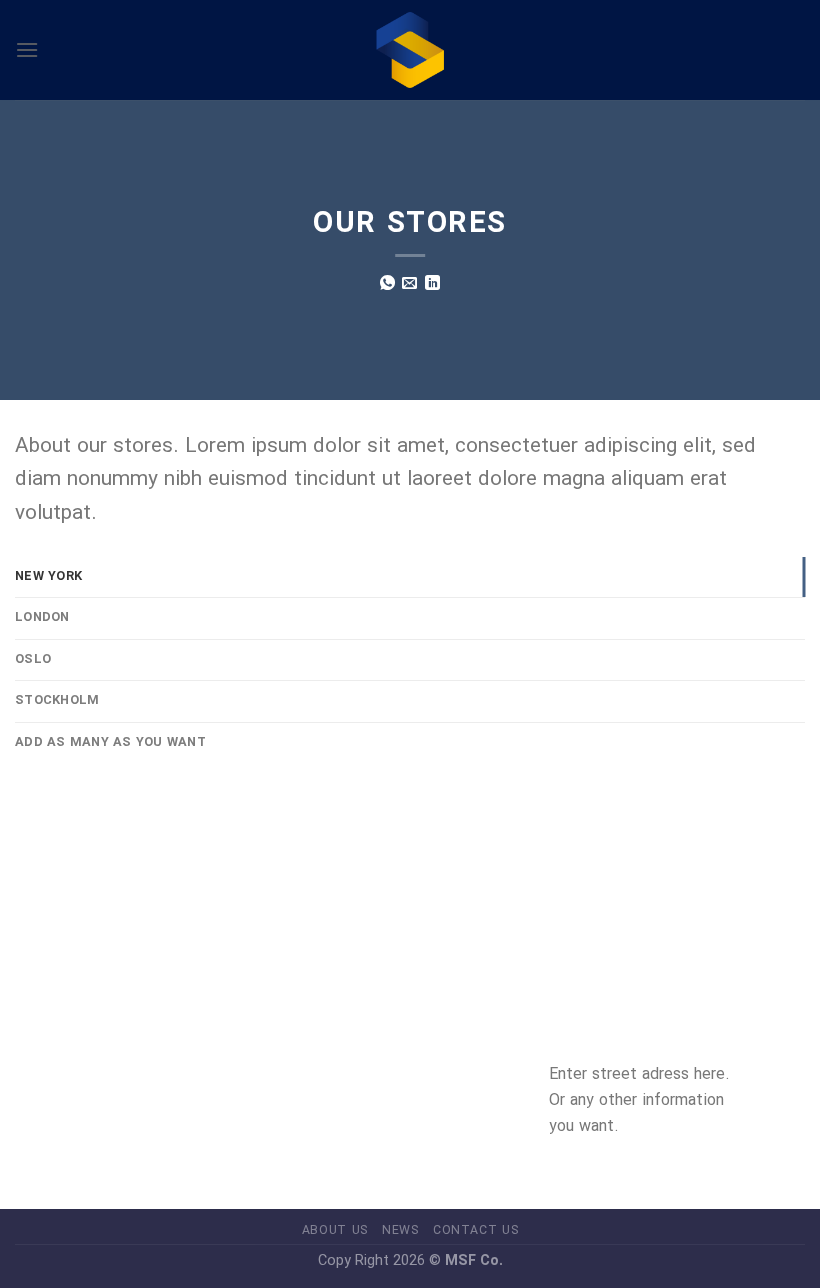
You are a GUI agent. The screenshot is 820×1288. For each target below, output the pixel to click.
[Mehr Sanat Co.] (410, 50)
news (400, 1230)
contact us (475, 1230)
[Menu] (27, 49)
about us (335, 1230)
